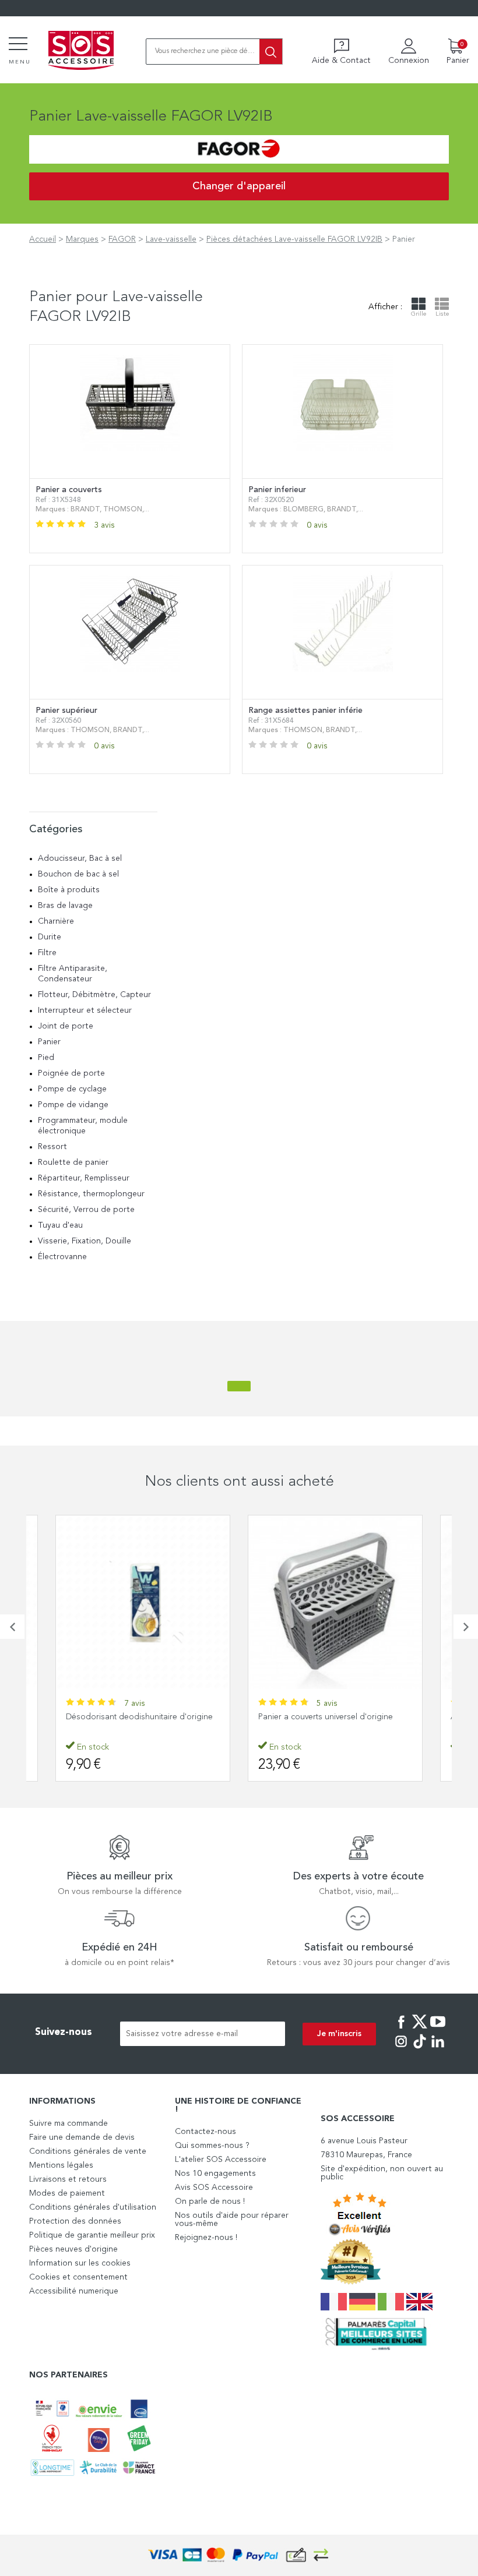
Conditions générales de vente (88, 2151)
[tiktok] (420, 2050)
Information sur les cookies (80, 2263)
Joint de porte (66, 1026)
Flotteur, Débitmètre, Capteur (94, 995)
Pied (46, 1058)
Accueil (43, 239)
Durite (50, 937)
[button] (12, 1627)
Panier (49, 1042)
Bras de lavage (65, 906)
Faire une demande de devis (82, 2137)
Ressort (52, 1147)
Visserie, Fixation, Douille (85, 1241)
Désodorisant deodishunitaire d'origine (139, 1717)
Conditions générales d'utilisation (93, 2207)
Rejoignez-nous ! (206, 2238)
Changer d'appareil (239, 186)
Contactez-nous (205, 2132)
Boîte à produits (69, 890)
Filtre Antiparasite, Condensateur (73, 974)
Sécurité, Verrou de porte (86, 1210)
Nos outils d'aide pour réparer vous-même (232, 2220)
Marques (82, 239)
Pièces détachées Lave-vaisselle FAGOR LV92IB (294, 239)
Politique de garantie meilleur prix (92, 2235)
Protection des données (75, 2221)
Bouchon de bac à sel (78, 874)
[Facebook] (401, 2030)
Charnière (56, 921)
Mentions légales (61, 2165)
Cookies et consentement (78, 2277)
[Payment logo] (239, 2555)
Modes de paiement (67, 2193)
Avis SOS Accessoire (214, 2188)
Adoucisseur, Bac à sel (80, 858)
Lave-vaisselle (171, 239)
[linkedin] (438, 2050)
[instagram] (401, 2050)
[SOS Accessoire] (81, 51)
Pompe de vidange (73, 1105)
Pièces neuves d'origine (73, 2249)
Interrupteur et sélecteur (85, 1010)
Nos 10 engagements (215, 2174)
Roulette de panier (73, 1162)
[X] (420, 2030)
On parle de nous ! (210, 2202)
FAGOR (122, 239)
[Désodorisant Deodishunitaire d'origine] (143, 1602)
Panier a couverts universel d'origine (326, 1717)
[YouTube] (438, 2030)
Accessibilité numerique (74, 2291)
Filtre (47, 953)
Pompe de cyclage (72, 1089)
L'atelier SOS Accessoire (221, 2160)
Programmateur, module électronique (83, 1126)
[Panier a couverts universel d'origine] (335, 1602)
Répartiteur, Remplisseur (84, 1178)
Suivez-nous (64, 2032)
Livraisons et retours (68, 2179)
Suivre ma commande (68, 2123)
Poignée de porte (71, 1073)
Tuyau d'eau (60, 1225)
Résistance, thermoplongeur (91, 1194)
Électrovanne (62, 1257)
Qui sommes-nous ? (212, 2146)
